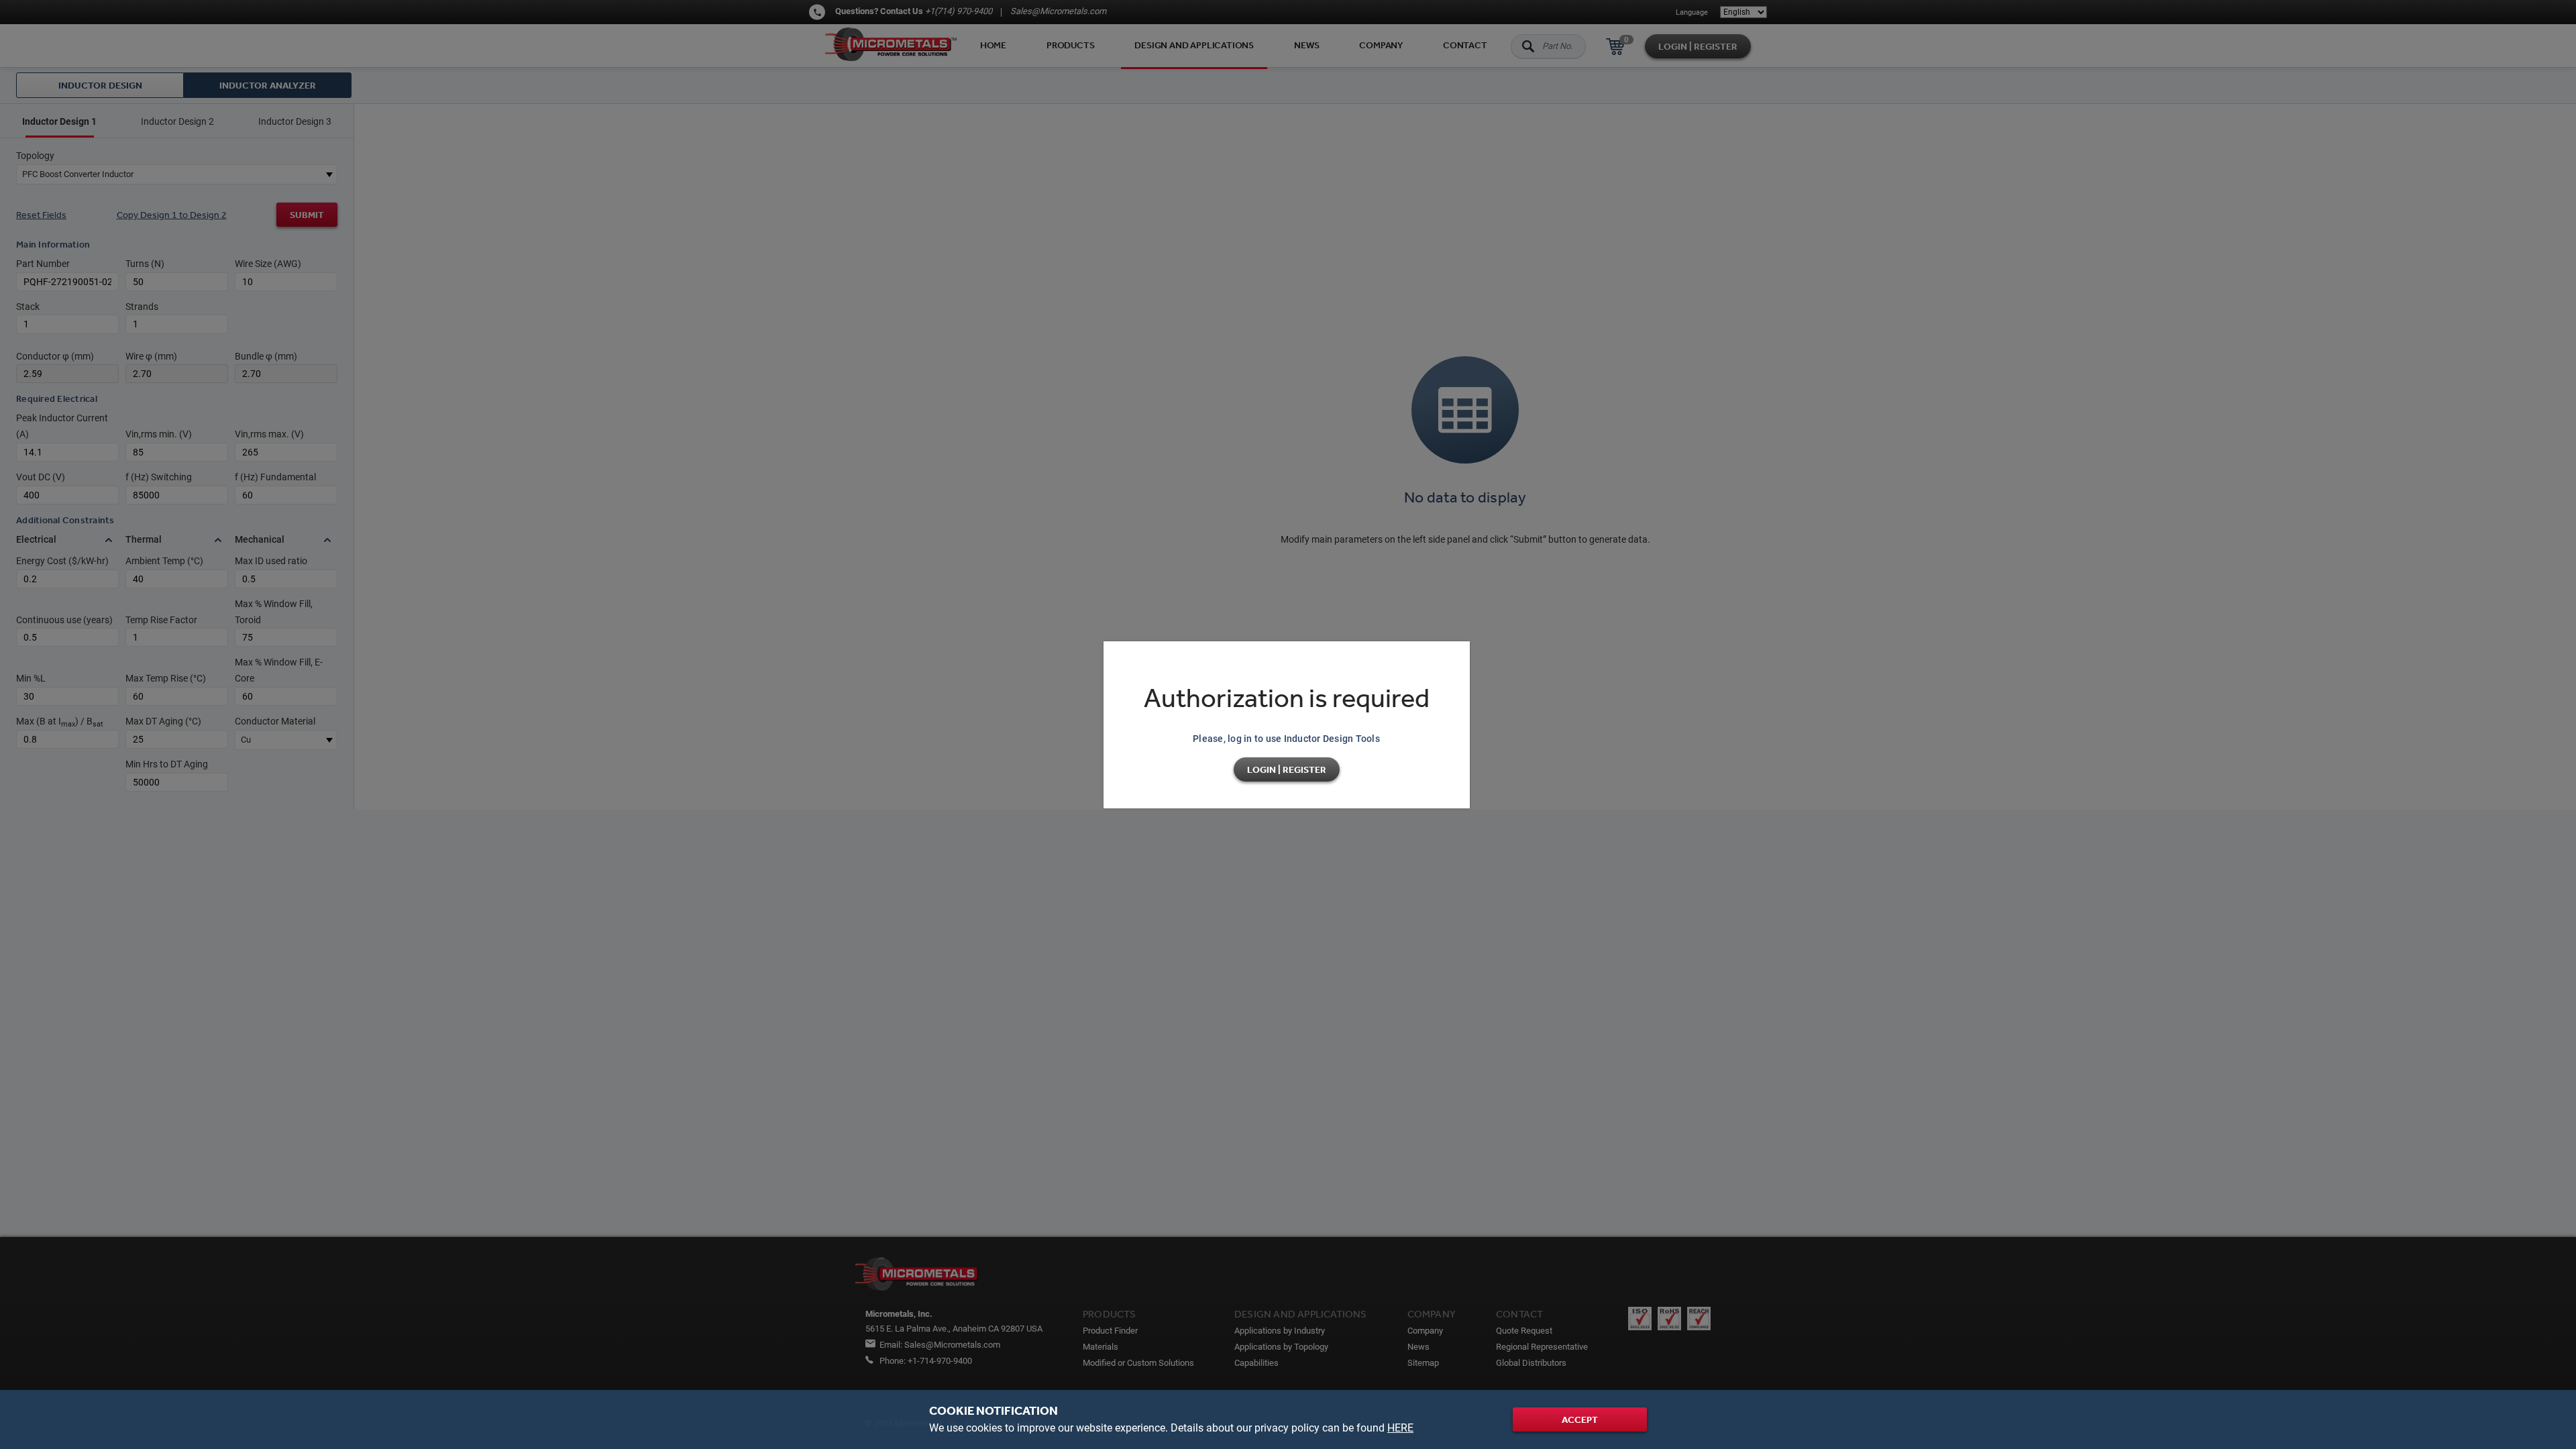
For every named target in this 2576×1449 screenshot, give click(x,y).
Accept (1580, 1419)
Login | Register (1287, 769)
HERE (1400, 1428)
